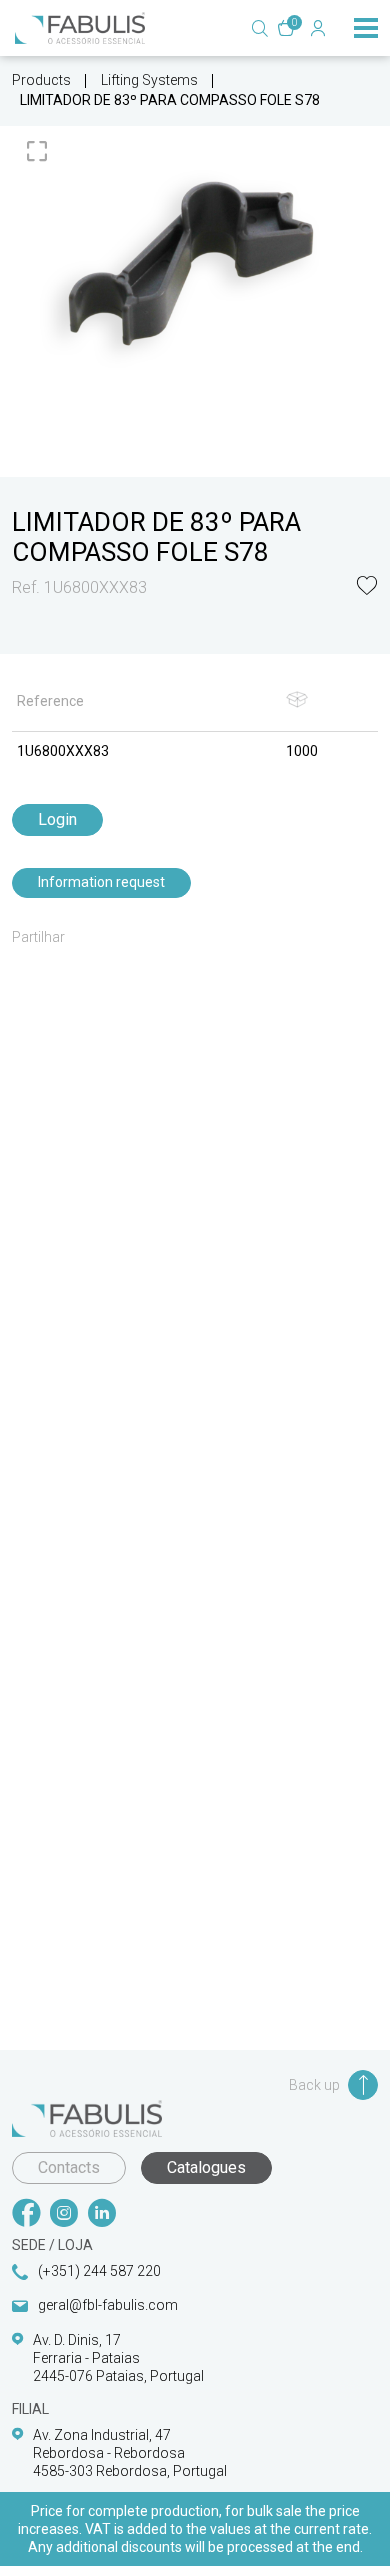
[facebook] (26, 2215)
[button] (367, 587)
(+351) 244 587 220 (99, 2271)
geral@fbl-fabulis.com (108, 2305)
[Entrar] (318, 28)
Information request (101, 882)
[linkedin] (102, 2215)
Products (41, 80)
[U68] (195, 263)
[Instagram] (64, 2215)
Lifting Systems (149, 80)
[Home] (80, 28)
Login (57, 819)
